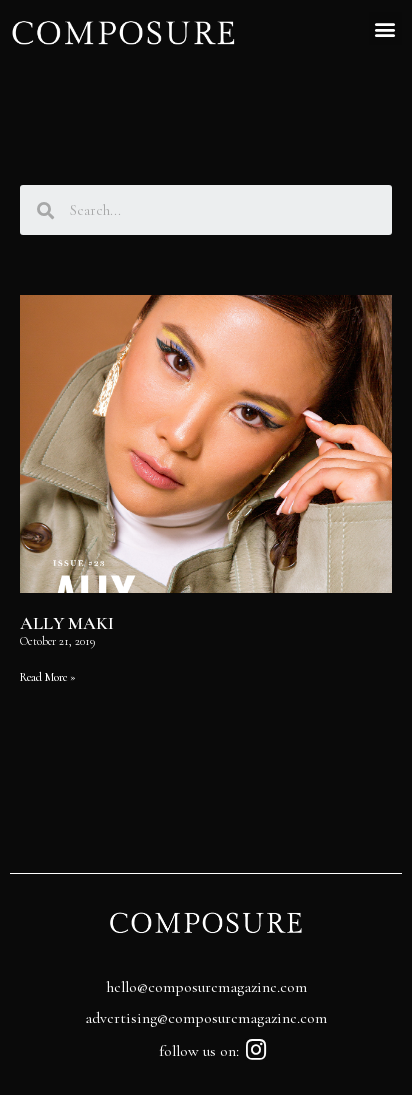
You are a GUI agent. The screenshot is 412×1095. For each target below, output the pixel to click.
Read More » (48, 677)
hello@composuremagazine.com (206, 987)
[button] (385, 28)
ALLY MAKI (67, 623)
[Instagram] (256, 1049)
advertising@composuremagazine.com (206, 1018)
